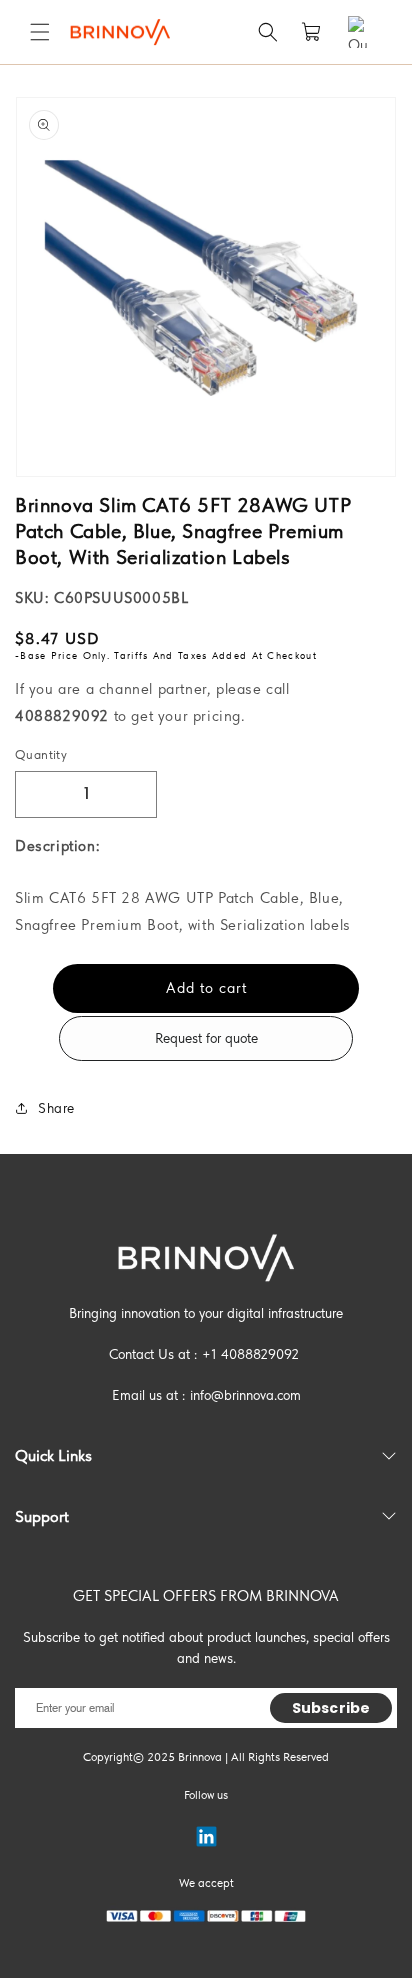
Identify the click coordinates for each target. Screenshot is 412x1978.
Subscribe (331, 1708)
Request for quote (206, 1038)
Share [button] (56, 1108)
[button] (40, 32)
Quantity (41, 754)
